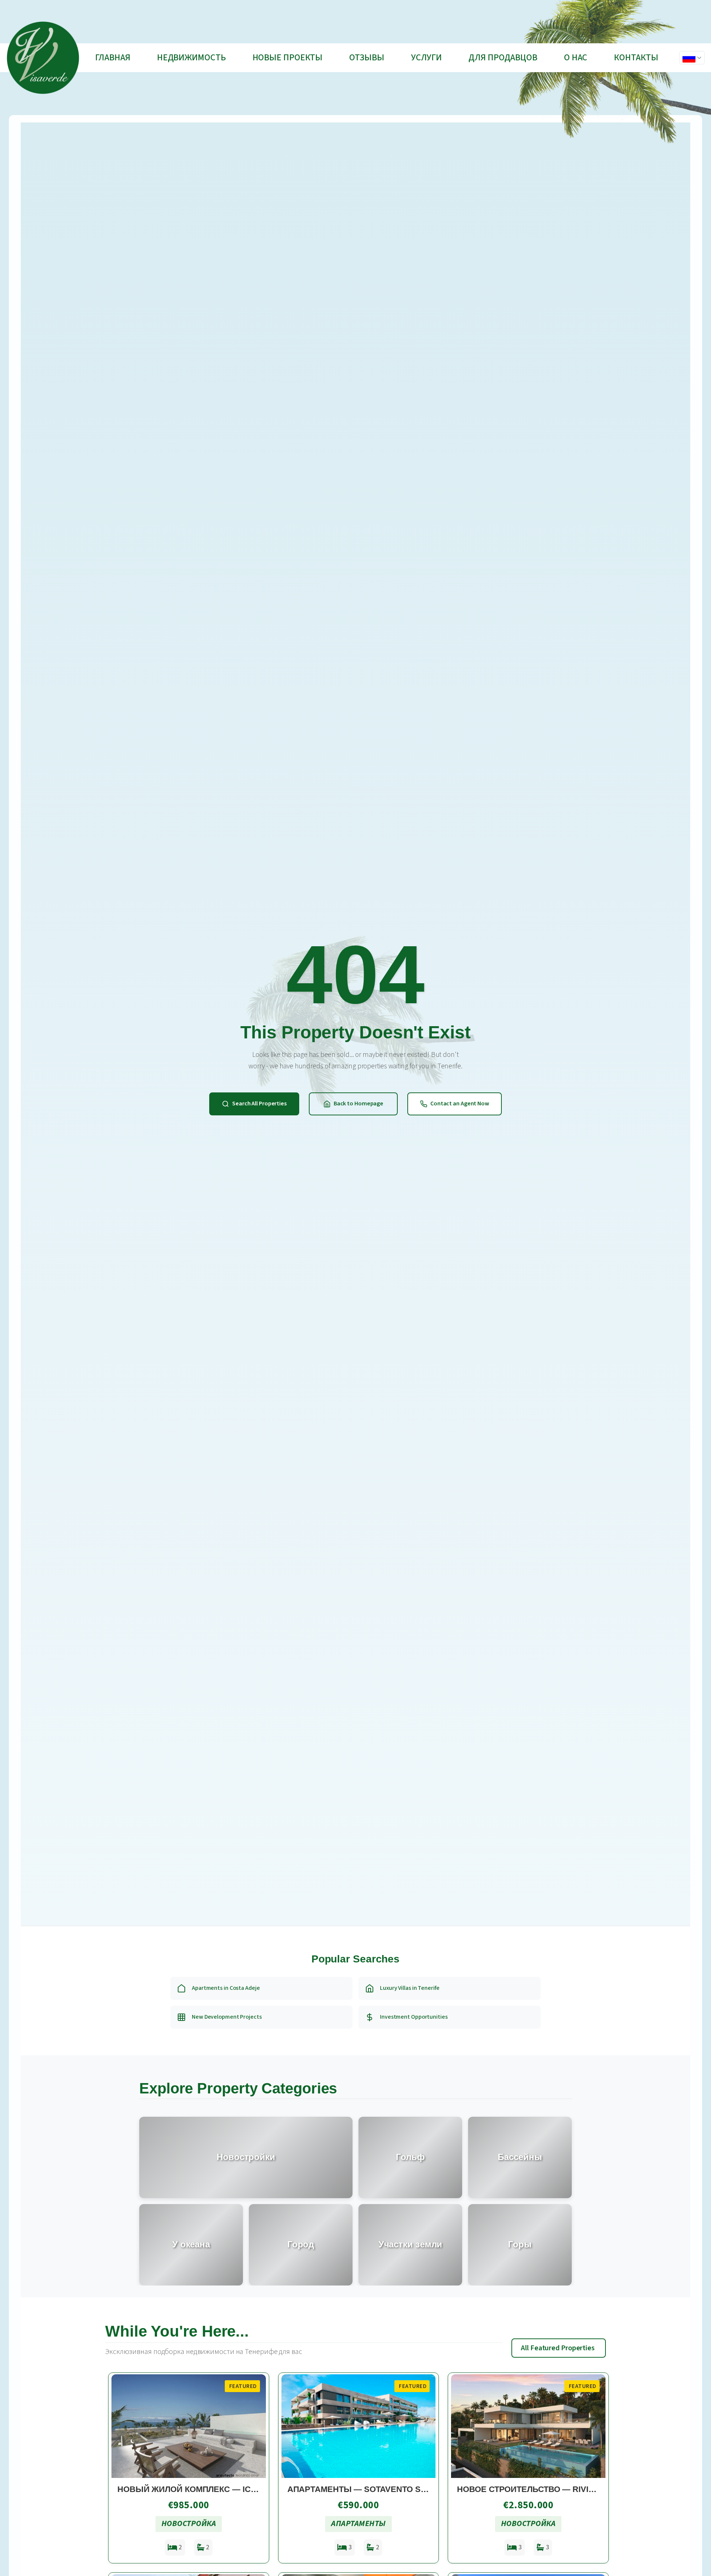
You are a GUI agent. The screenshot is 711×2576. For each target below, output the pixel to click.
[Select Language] (692, 58)
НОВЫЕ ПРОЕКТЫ (288, 58)
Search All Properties (259, 1104)
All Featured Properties (558, 2348)
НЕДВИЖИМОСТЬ (191, 58)
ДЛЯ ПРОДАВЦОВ (503, 58)
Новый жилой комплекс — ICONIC (194, 2489)
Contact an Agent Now (460, 1104)
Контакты (636, 58)
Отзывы (367, 58)
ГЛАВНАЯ (113, 58)
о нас (576, 58)
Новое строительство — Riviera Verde (546, 2489)
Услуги (426, 58)
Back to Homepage (358, 1104)
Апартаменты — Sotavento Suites (366, 2489)
